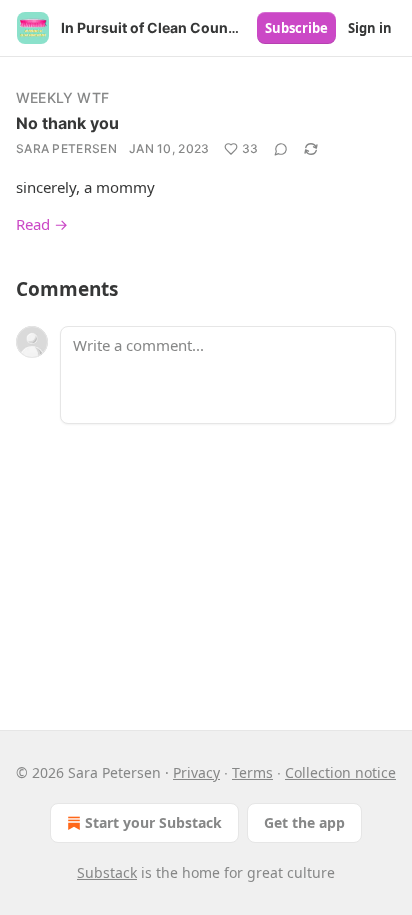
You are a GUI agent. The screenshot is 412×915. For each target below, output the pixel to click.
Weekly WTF (62, 97)
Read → (42, 224)
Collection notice (340, 772)
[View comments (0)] (281, 149)
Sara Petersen (66, 148)
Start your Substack (153, 822)
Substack (107, 872)
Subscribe (296, 28)
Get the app (304, 822)
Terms (252, 772)
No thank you (67, 123)
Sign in (370, 28)
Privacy (196, 772)
